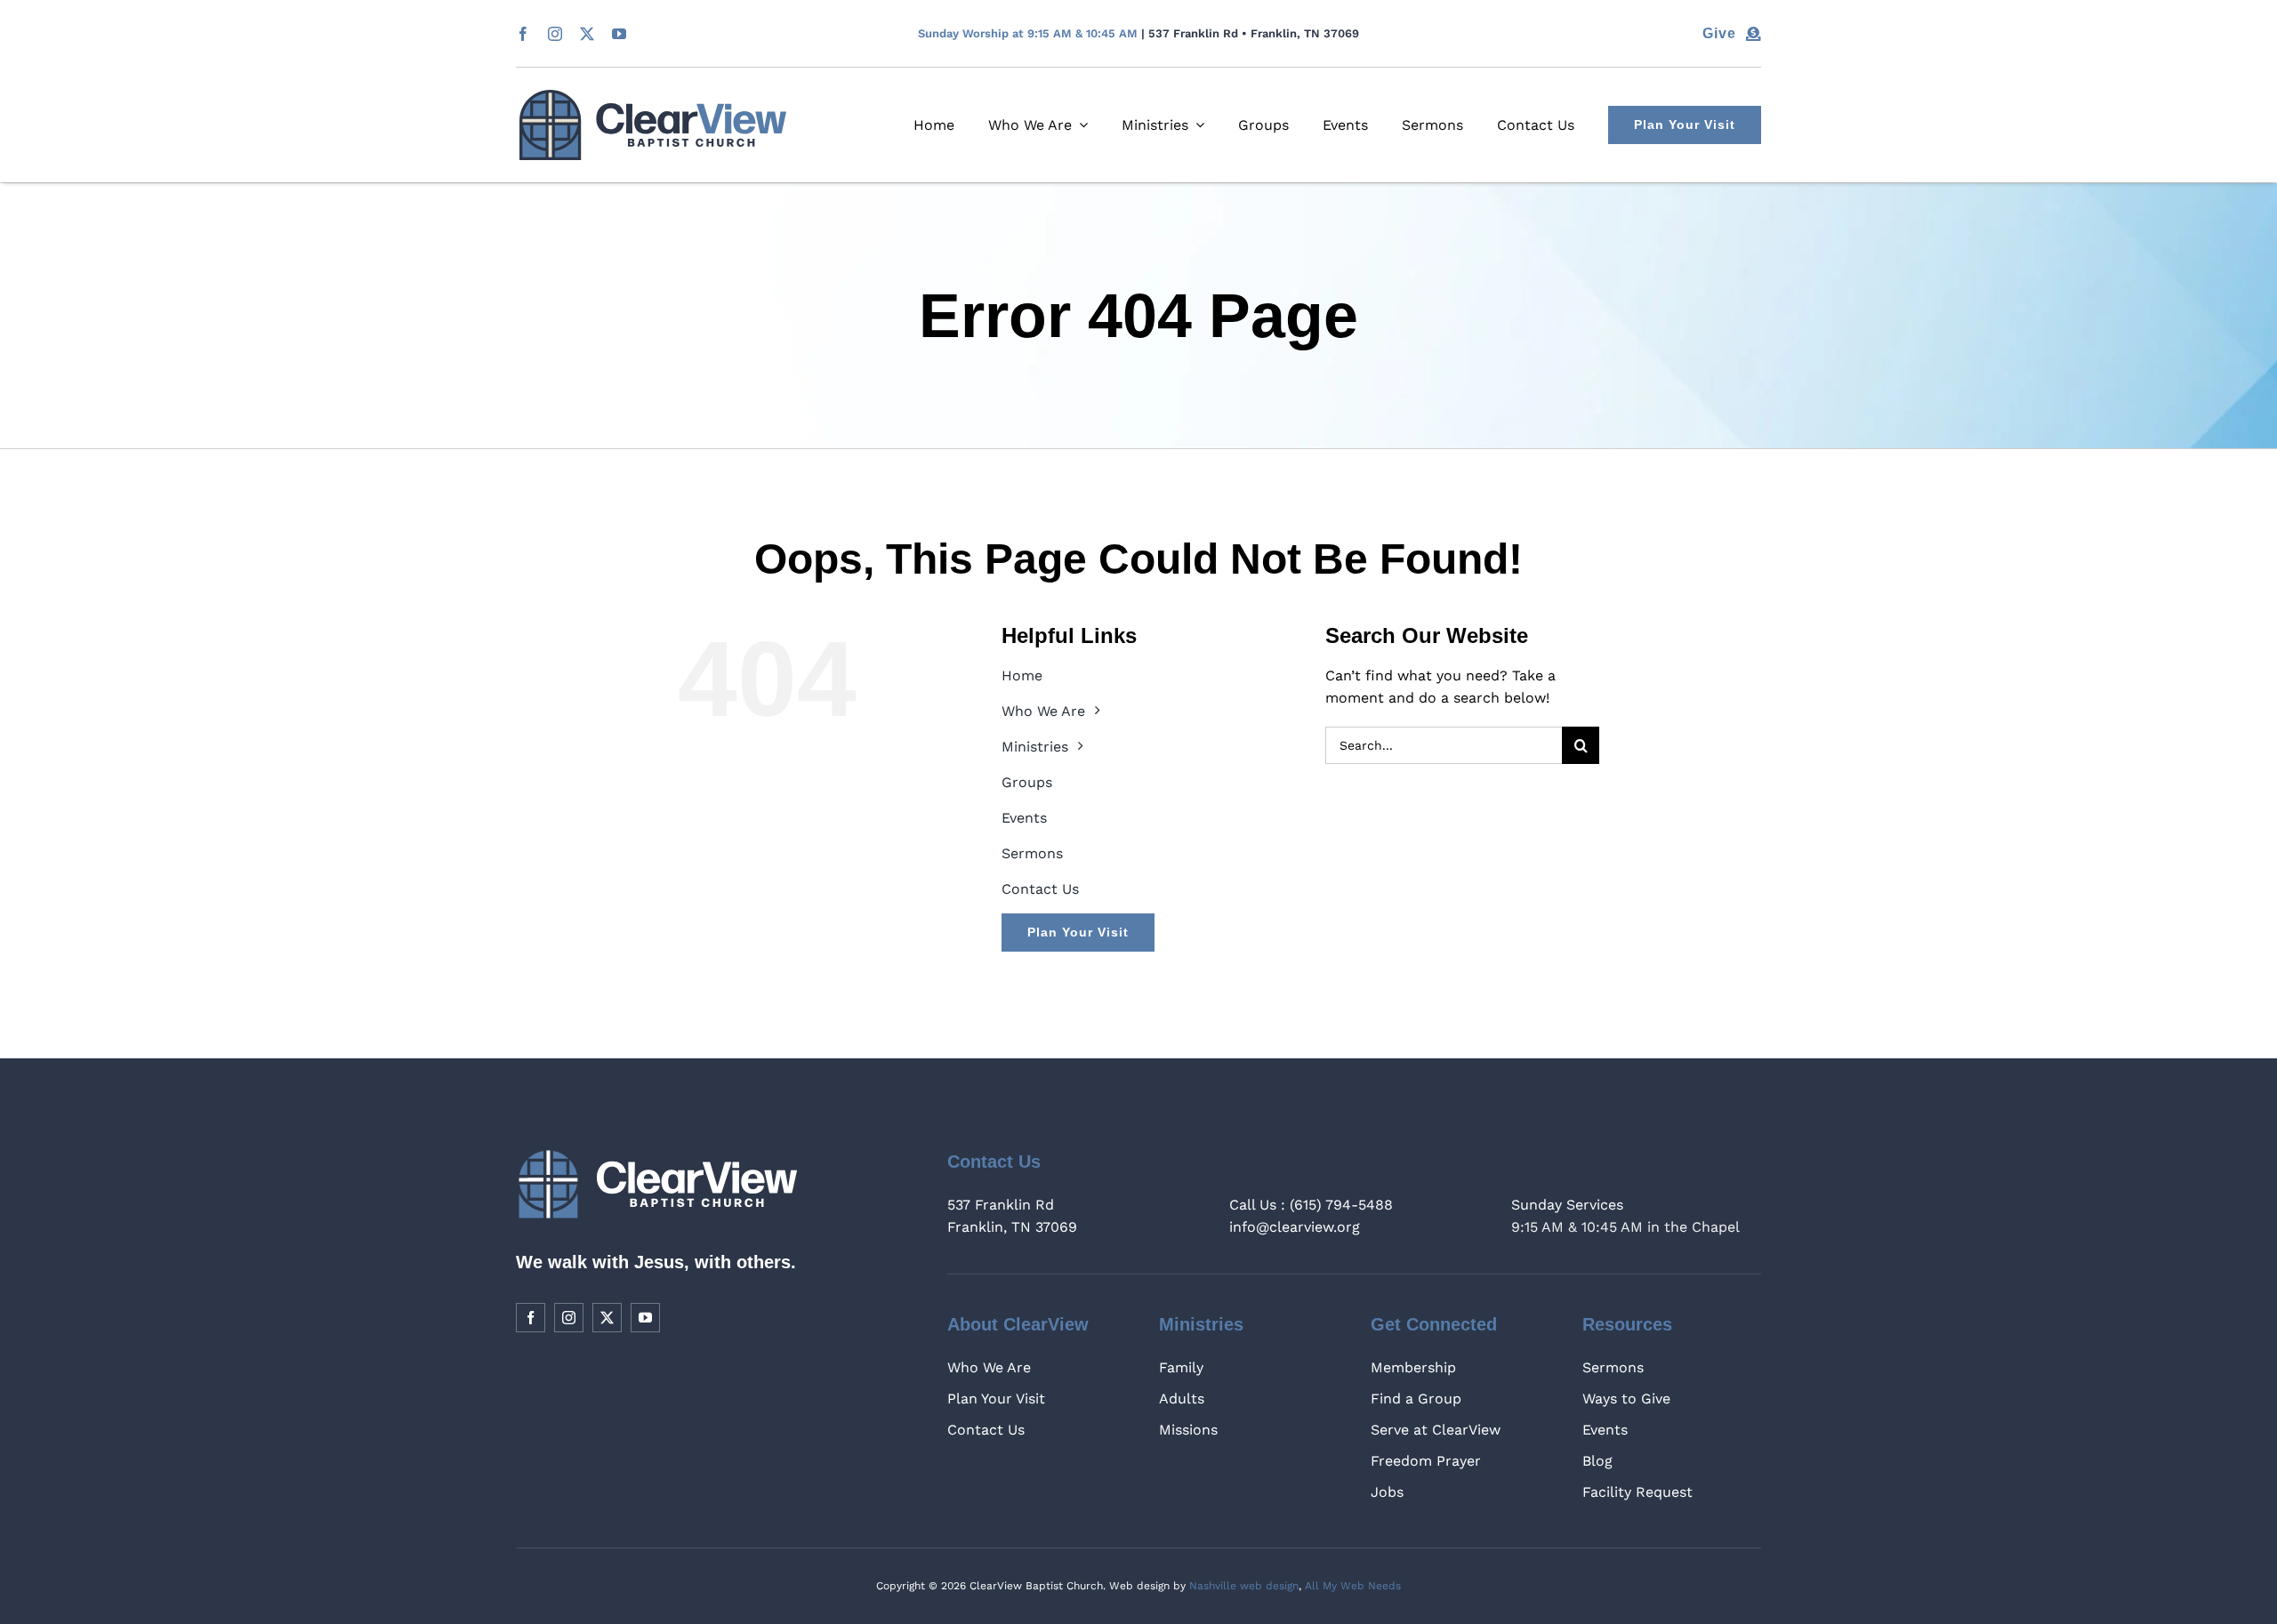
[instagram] (555, 34)
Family (1181, 1367)
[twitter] (587, 34)
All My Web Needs (1353, 1586)
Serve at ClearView (1436, 1430)
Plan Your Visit (996, 1399)
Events (1605, 1430)
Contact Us (986, 1430)
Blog (1597, 1461)
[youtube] (619, 34)
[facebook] (523, 34)
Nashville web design (1244, 1586)
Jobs (1387, 1492)
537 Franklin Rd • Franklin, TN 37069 (1254, 33)
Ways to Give (1626, 1399)
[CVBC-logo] (653, 96)
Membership (1413, 1367)
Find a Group (1416, 1399)
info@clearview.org (1295, 1227)
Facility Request (1637, 1492)
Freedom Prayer (1426, 1461)
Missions (1188, 1430)
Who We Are (989, 1367)
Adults (1182, 1399)
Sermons (1613, 1367)
